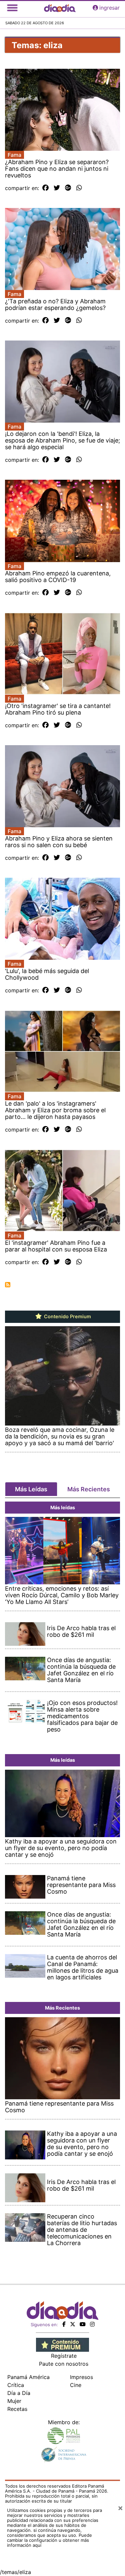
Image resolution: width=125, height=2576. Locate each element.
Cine (76, 2385)
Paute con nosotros (64, 2364)
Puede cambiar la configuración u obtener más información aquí (49, 2540)
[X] (73, 2324)
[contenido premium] (62, 2344)
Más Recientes (89, 1489)
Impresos (81, 2377)
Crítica (16, 2385)
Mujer (14, 2401)
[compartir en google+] (68, 188)
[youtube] (83, 2324)
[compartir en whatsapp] (79, 188)
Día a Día (19, 2393)
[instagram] (92, 2324)
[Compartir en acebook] (45, 188)
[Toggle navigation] (12, 8)
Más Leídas (31, 1489)
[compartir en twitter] (57, 188)
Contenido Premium (67, 1317)
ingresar (109, 8)
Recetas (17, 2409)
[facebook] (64, 2324)
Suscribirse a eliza (8, 1285)
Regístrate (64, 2356)
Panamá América (28, 2377)
